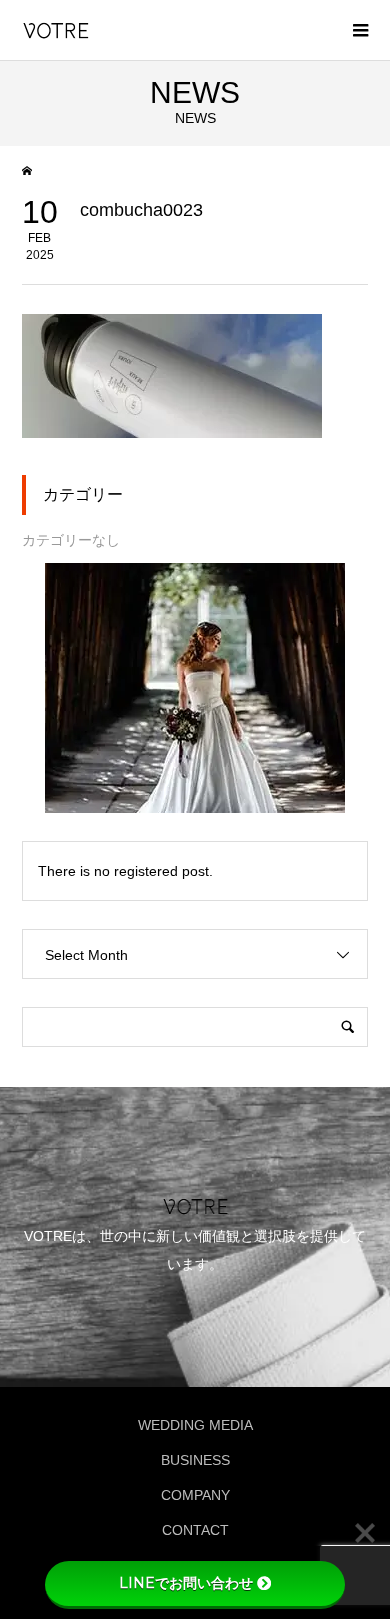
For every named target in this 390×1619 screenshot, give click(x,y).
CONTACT (195, 1530)
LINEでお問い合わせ (186, 1583)
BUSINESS (195, 1460)
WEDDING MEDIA (195, 1425)
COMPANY (195, 1495)
